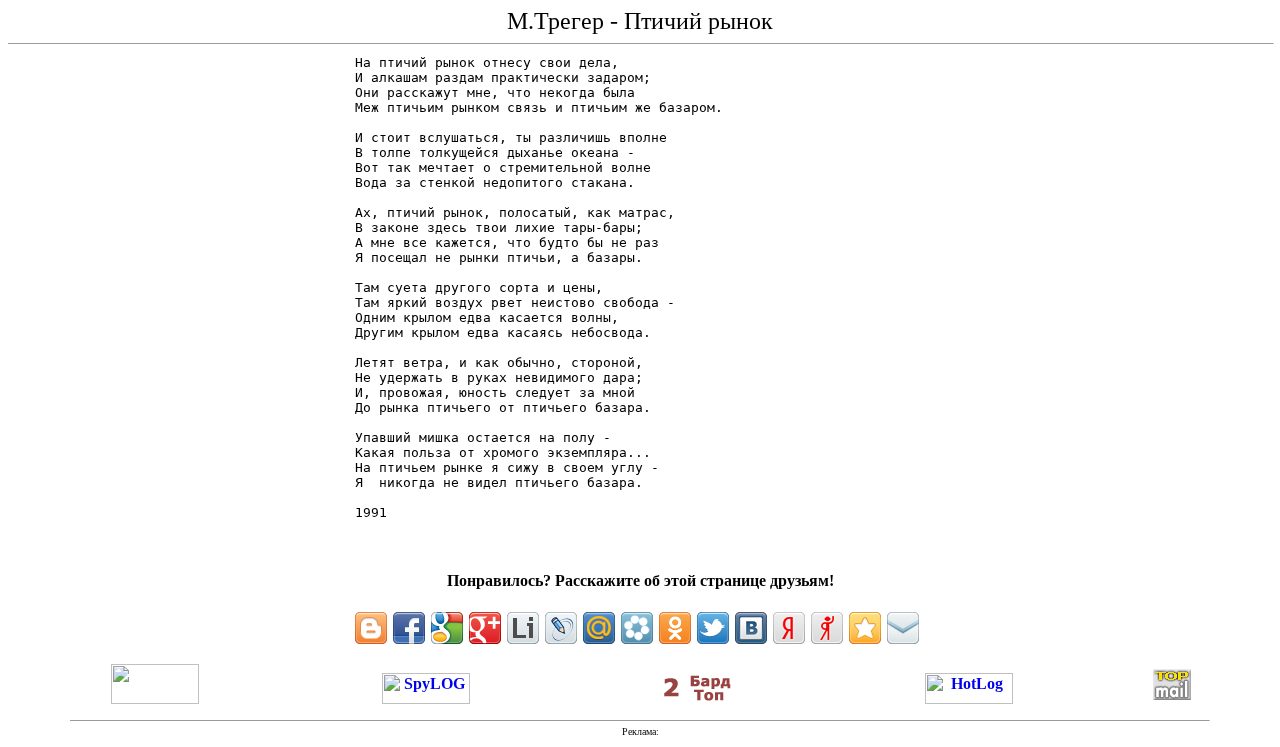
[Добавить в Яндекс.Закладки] (789, 628)
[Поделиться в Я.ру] (827, 628)
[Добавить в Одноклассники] (675, 628)
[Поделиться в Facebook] (409, 628)
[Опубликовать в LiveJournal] (561, 628)
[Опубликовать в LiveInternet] (523, 628)
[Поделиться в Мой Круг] (637, 628)
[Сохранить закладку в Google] (447, 628)
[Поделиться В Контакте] (751, 628)
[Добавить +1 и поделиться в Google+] (485, 628)
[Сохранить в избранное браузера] (865, 628)
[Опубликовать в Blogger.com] (371, 628)
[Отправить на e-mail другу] (903, 628)
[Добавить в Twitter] (713, 628)
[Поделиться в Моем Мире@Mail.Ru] (599, 628)
